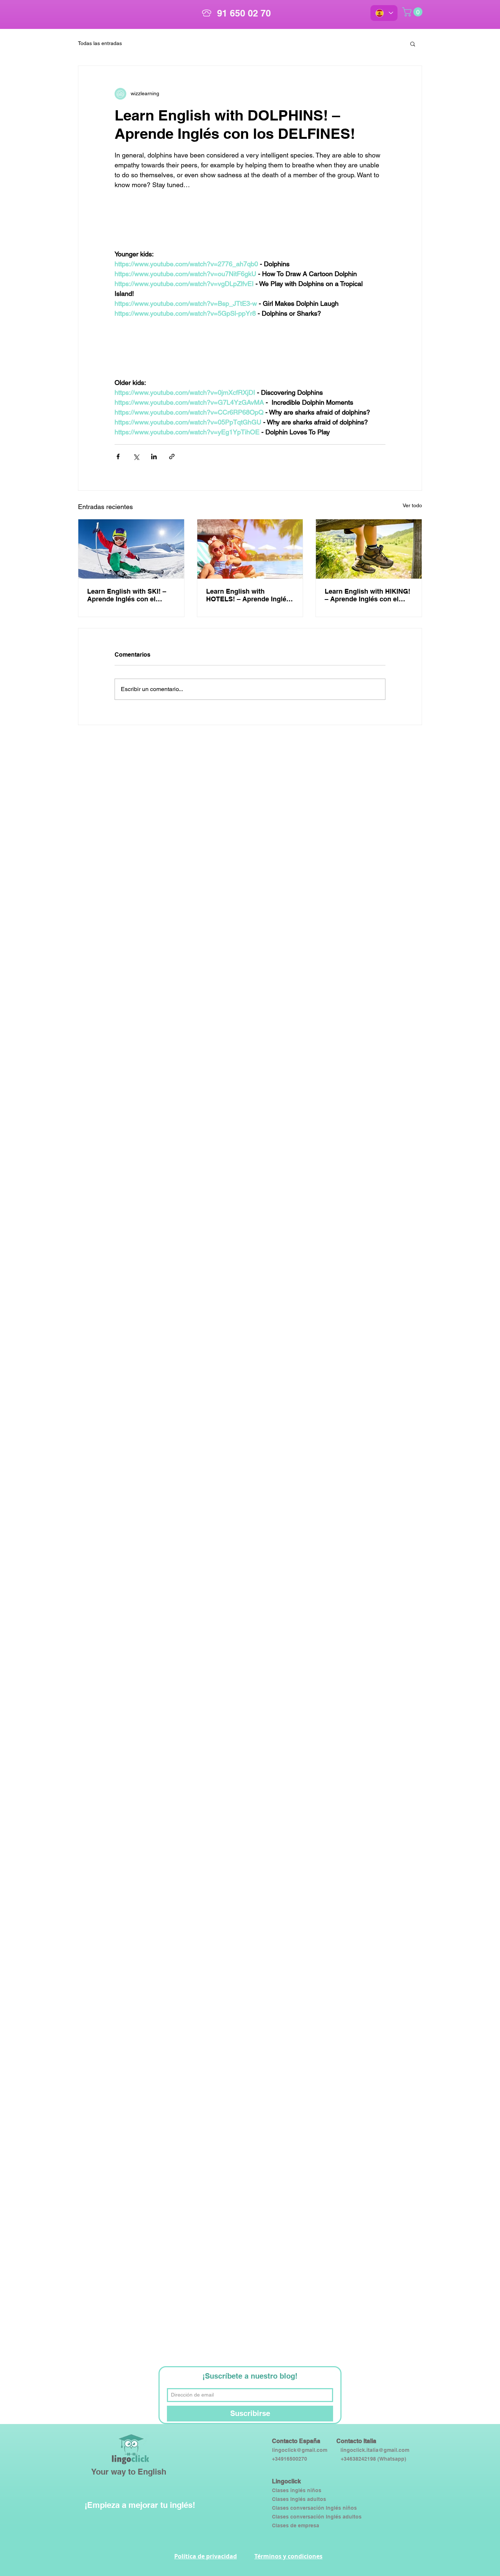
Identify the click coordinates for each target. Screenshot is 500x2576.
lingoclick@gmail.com (300, 2450)
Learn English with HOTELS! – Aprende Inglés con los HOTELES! (248, 595)
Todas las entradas (100, 43)
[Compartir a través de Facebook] (118, 456)
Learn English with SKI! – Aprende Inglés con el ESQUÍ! (127, 595)
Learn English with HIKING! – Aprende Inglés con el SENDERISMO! (367, 595)
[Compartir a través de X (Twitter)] (136, 456)
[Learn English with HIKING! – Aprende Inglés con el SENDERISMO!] (369, 549)
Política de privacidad (206, 2556)
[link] (413, 12)
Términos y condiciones (288, 2556)
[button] (413, 44)
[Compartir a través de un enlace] (172, 456)
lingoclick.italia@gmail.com (375, 2450)
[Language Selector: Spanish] (384, 13)
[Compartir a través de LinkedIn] (154, 456)
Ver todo (412, 505)
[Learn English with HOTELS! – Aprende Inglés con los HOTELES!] (250, 549)
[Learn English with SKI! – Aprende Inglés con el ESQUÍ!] (131, 549)
